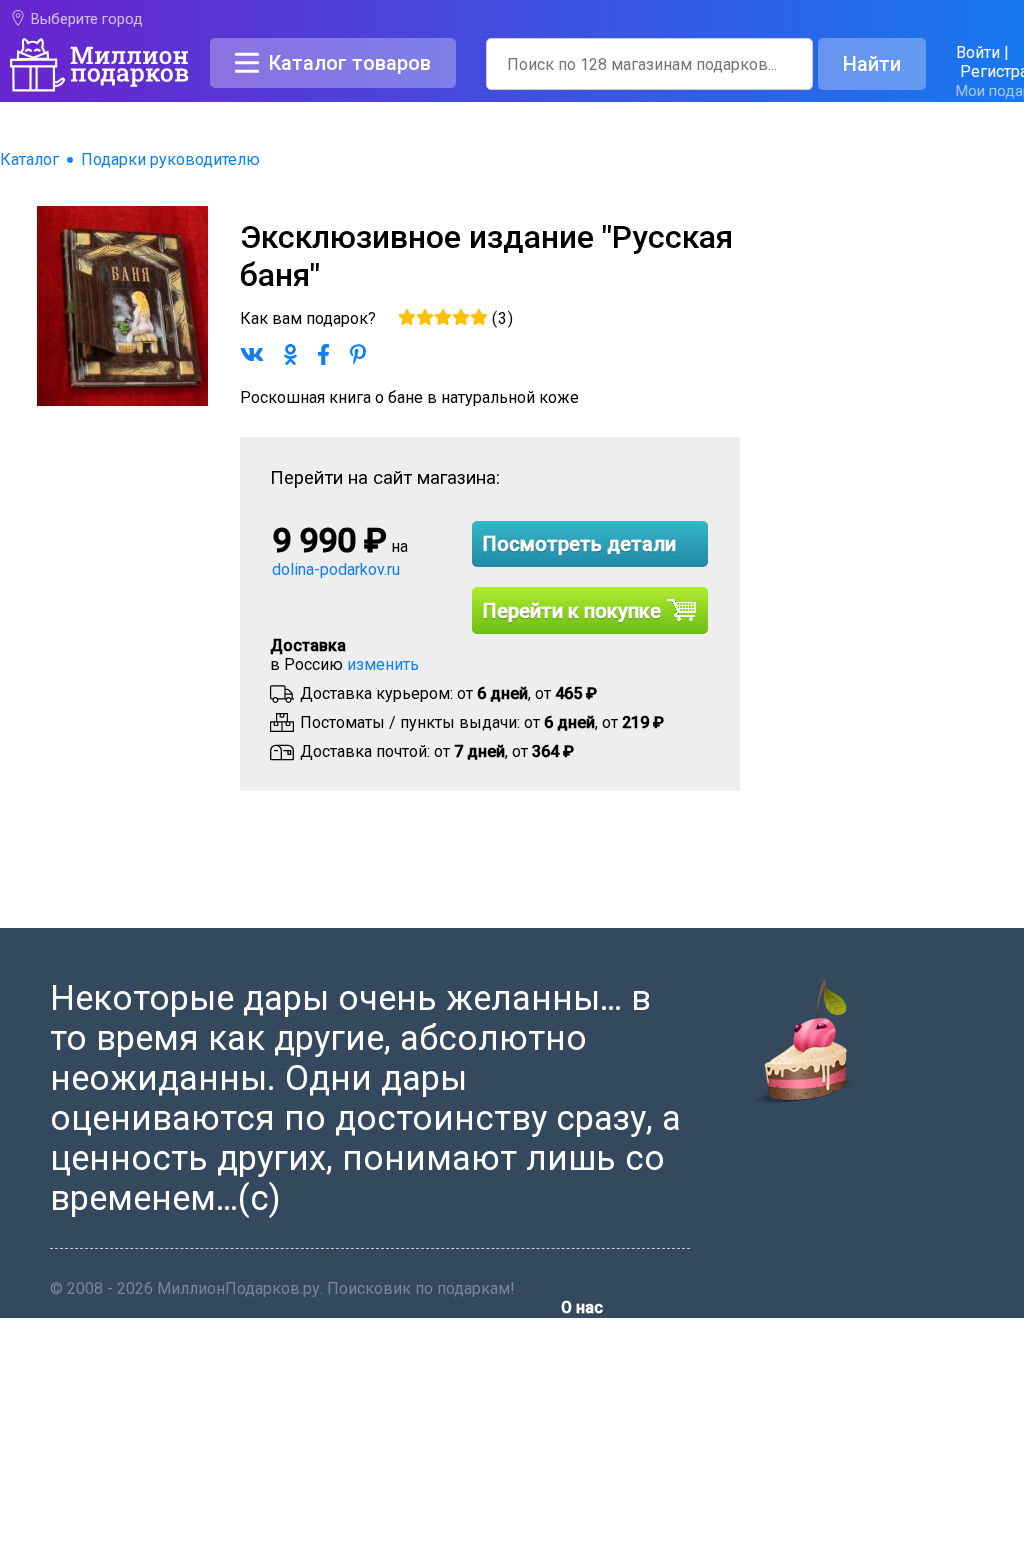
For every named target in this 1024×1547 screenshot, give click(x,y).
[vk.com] (598, 1537)
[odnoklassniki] (624, 1537)
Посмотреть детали (579, 544)
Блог (579, 1410)
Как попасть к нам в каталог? (671, 1386)
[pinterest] (649, 1537)
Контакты (597, 1362)
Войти (978, 52)
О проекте (598, 1338)
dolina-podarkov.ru (336, 569)
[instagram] (674, 1537)
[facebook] (572, 1537)
